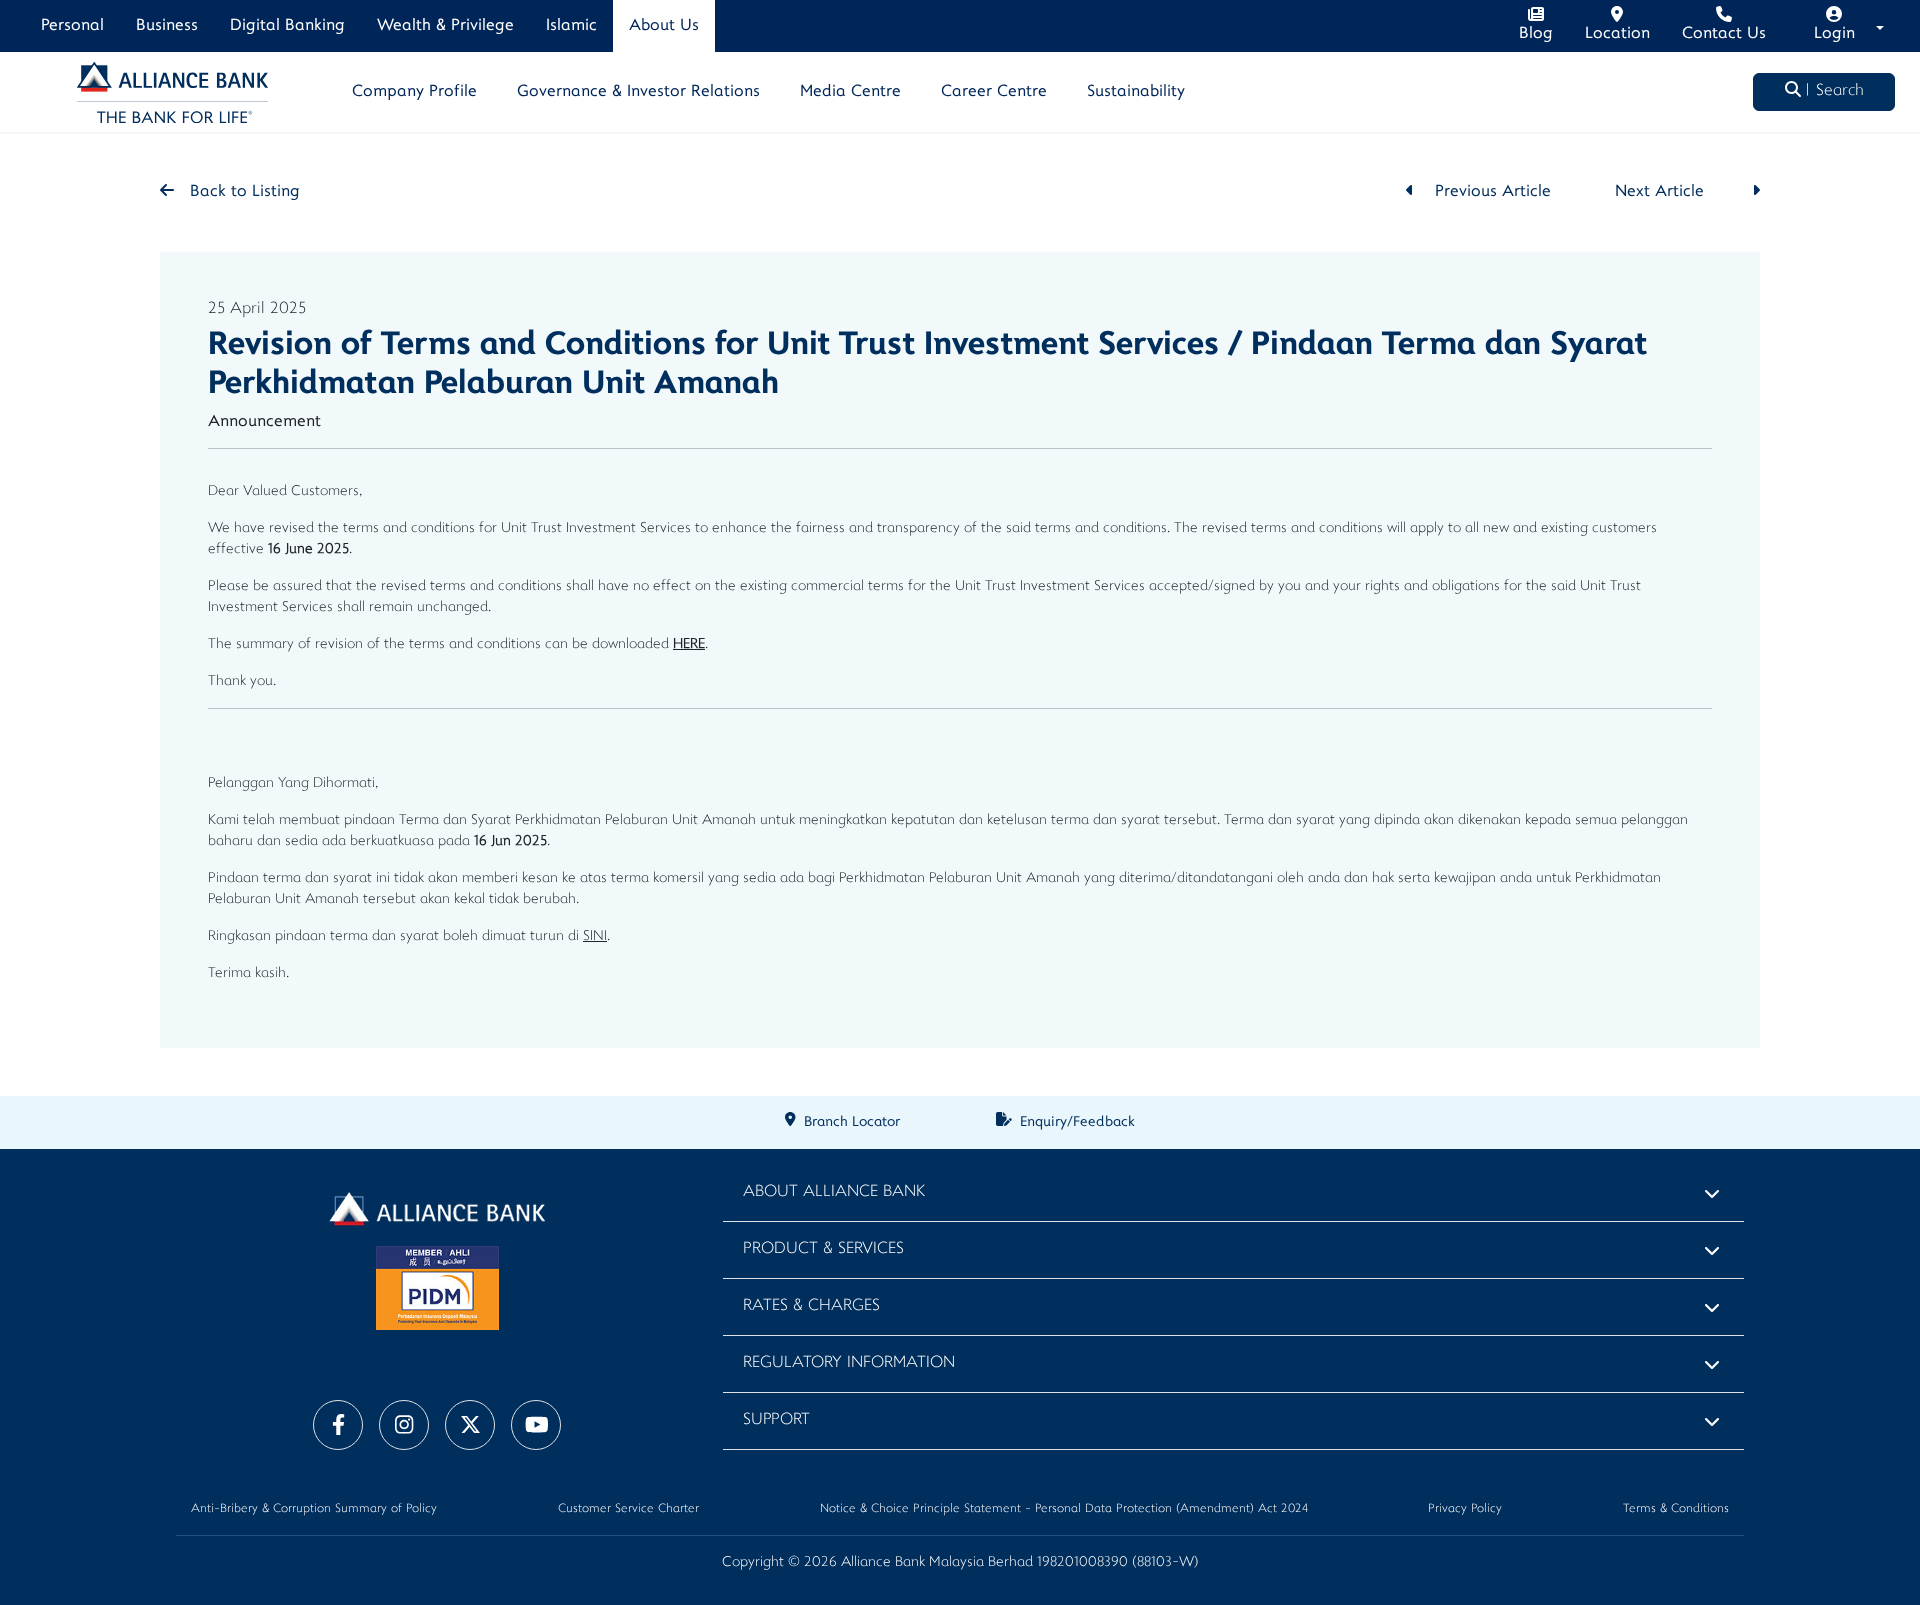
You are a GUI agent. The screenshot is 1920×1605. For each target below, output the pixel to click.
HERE (689, 644)
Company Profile (414, 92)
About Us (664, 26)
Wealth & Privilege (445, 26)
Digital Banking (287, 26)
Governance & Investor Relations (638, 92)
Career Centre (994, 92)
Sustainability (1136, 92)
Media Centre (850, 92)
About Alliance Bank (834, 1192)
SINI (595, 936)
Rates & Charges (811, 1306)
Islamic (571, 26)
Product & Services (823, 1249)
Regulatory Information (849, 1363)
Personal (72, 26)
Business (167, 26)
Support (776, 1420)
